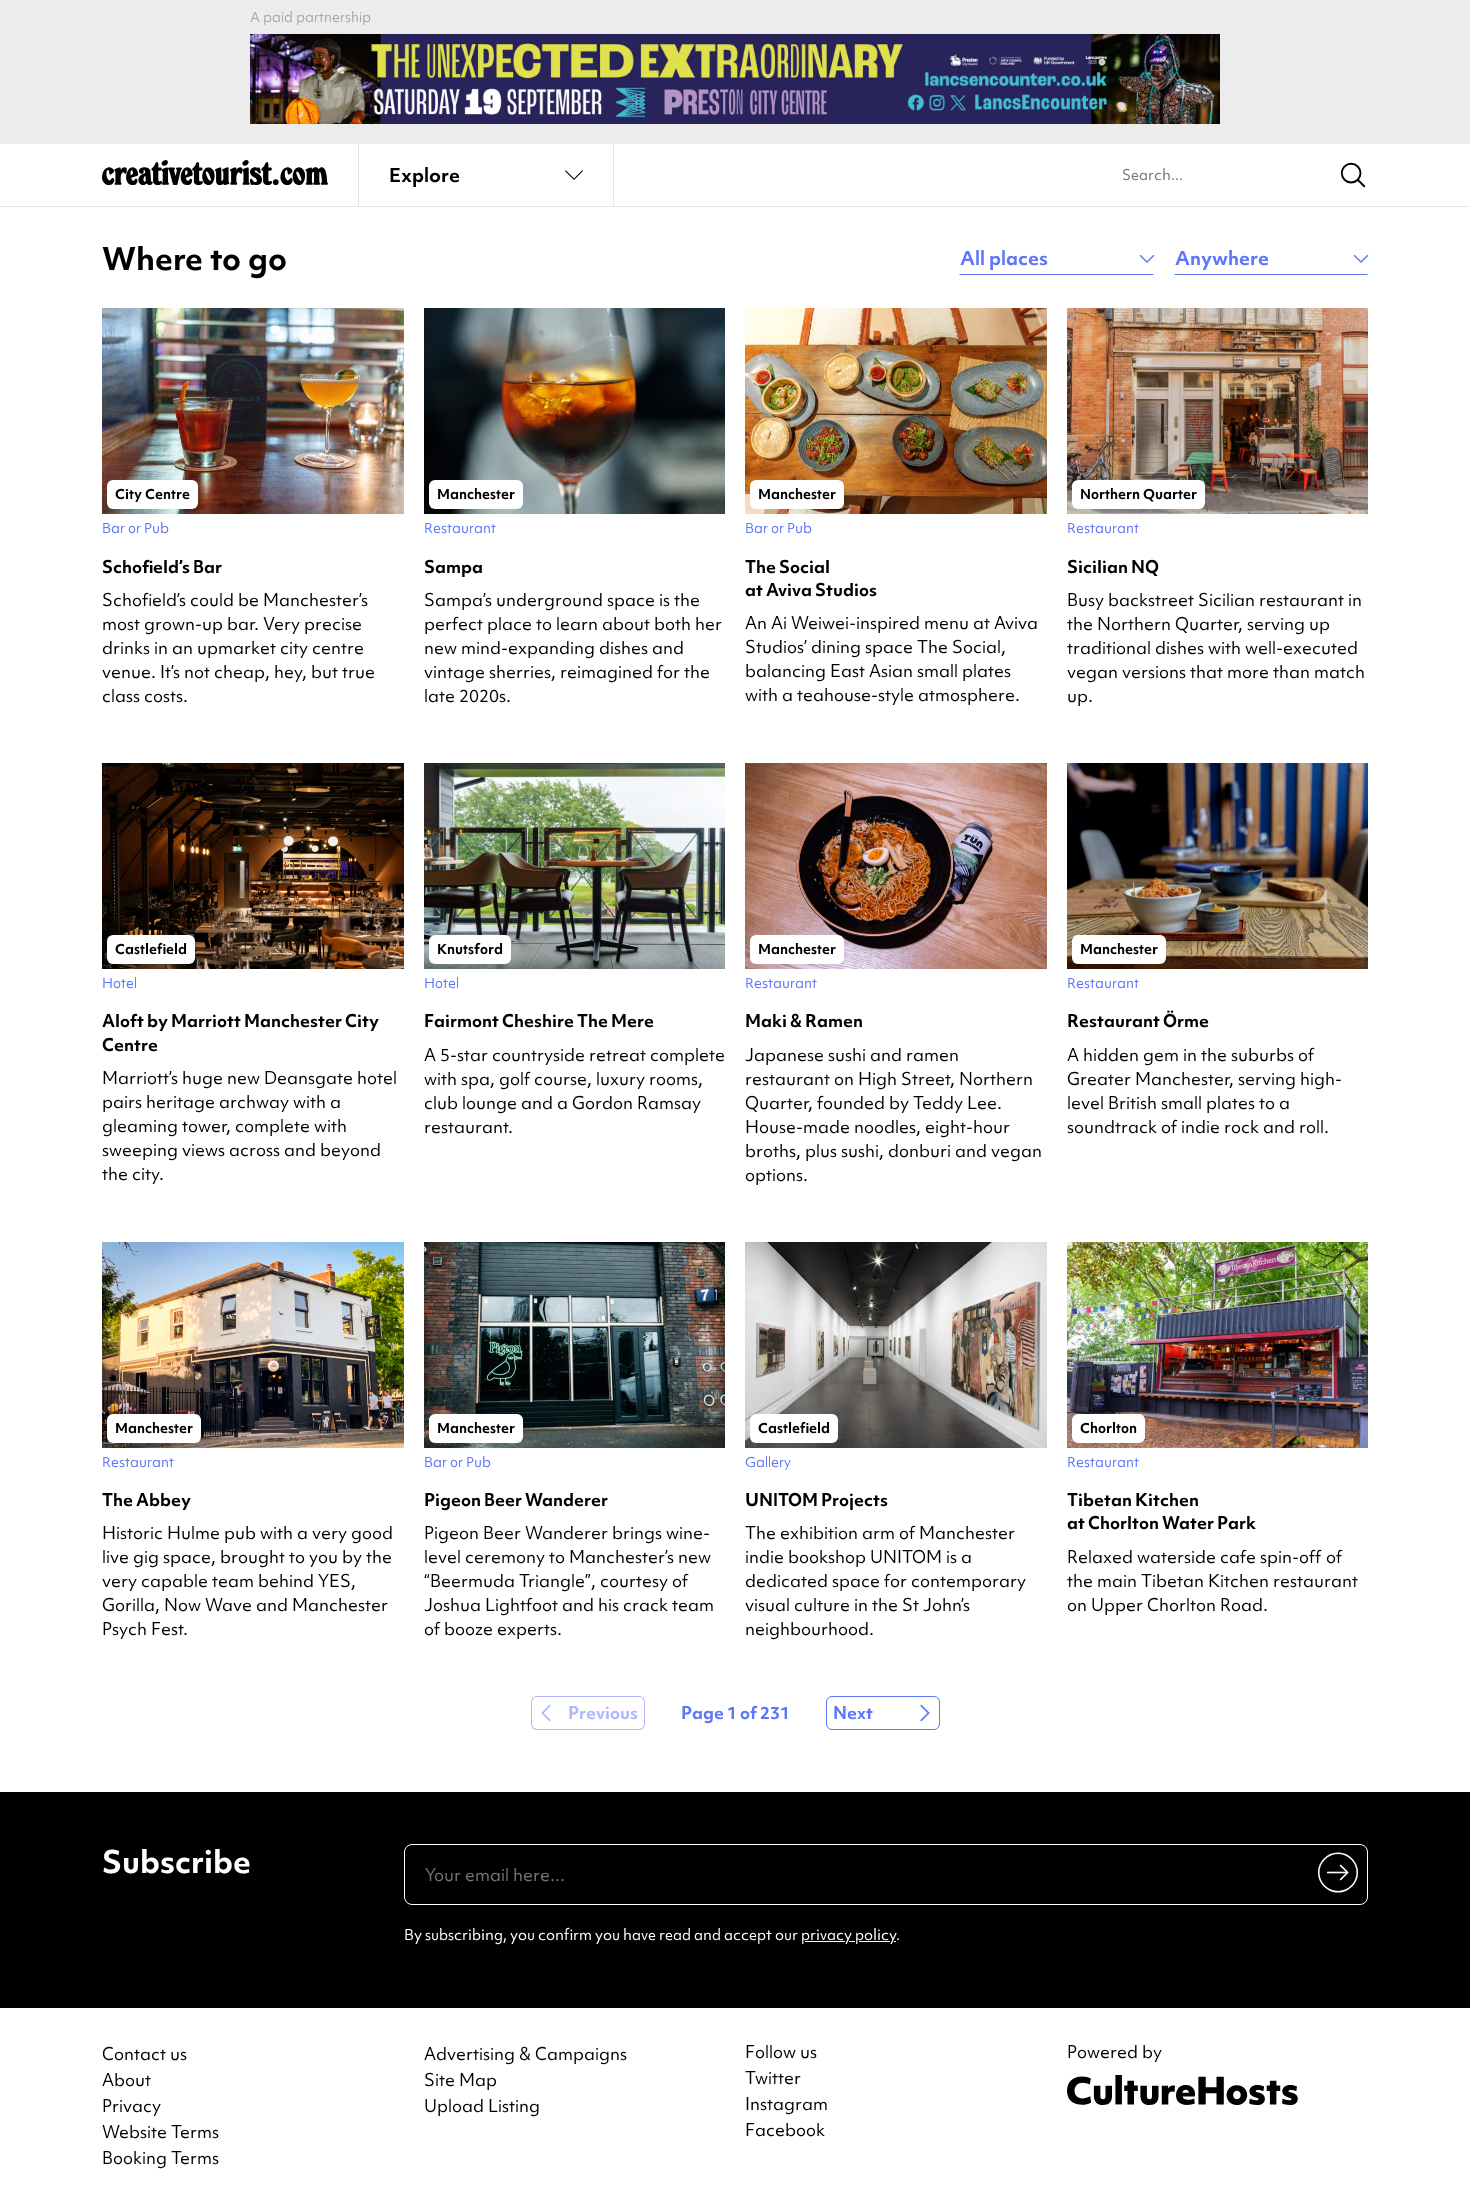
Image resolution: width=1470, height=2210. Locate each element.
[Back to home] (215, 180)
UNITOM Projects (816, 1499)
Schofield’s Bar (162, 566)
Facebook (785, 2130)
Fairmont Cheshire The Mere (539, 1020)
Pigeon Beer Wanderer (516, 1499)
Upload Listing (482, 2105)
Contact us (144, 2053)
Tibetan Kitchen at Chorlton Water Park (1161, 1511)
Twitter (773, 2078)
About (126, 2079)
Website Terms (160, 2131)
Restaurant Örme (1138, 1020)
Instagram (786, 2104)
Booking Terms (160, 2157)
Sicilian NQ (1113, 566)
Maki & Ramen (804, 1020)
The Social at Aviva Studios (811, 578)
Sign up (1339, 1872)
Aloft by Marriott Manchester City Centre (240, 1032)
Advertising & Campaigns (525, 2053)
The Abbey (146, 1499)
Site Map (460, 2079)
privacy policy (848, 1935)
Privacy (131, 2105)
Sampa (453, 566)
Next (853, 1712)
